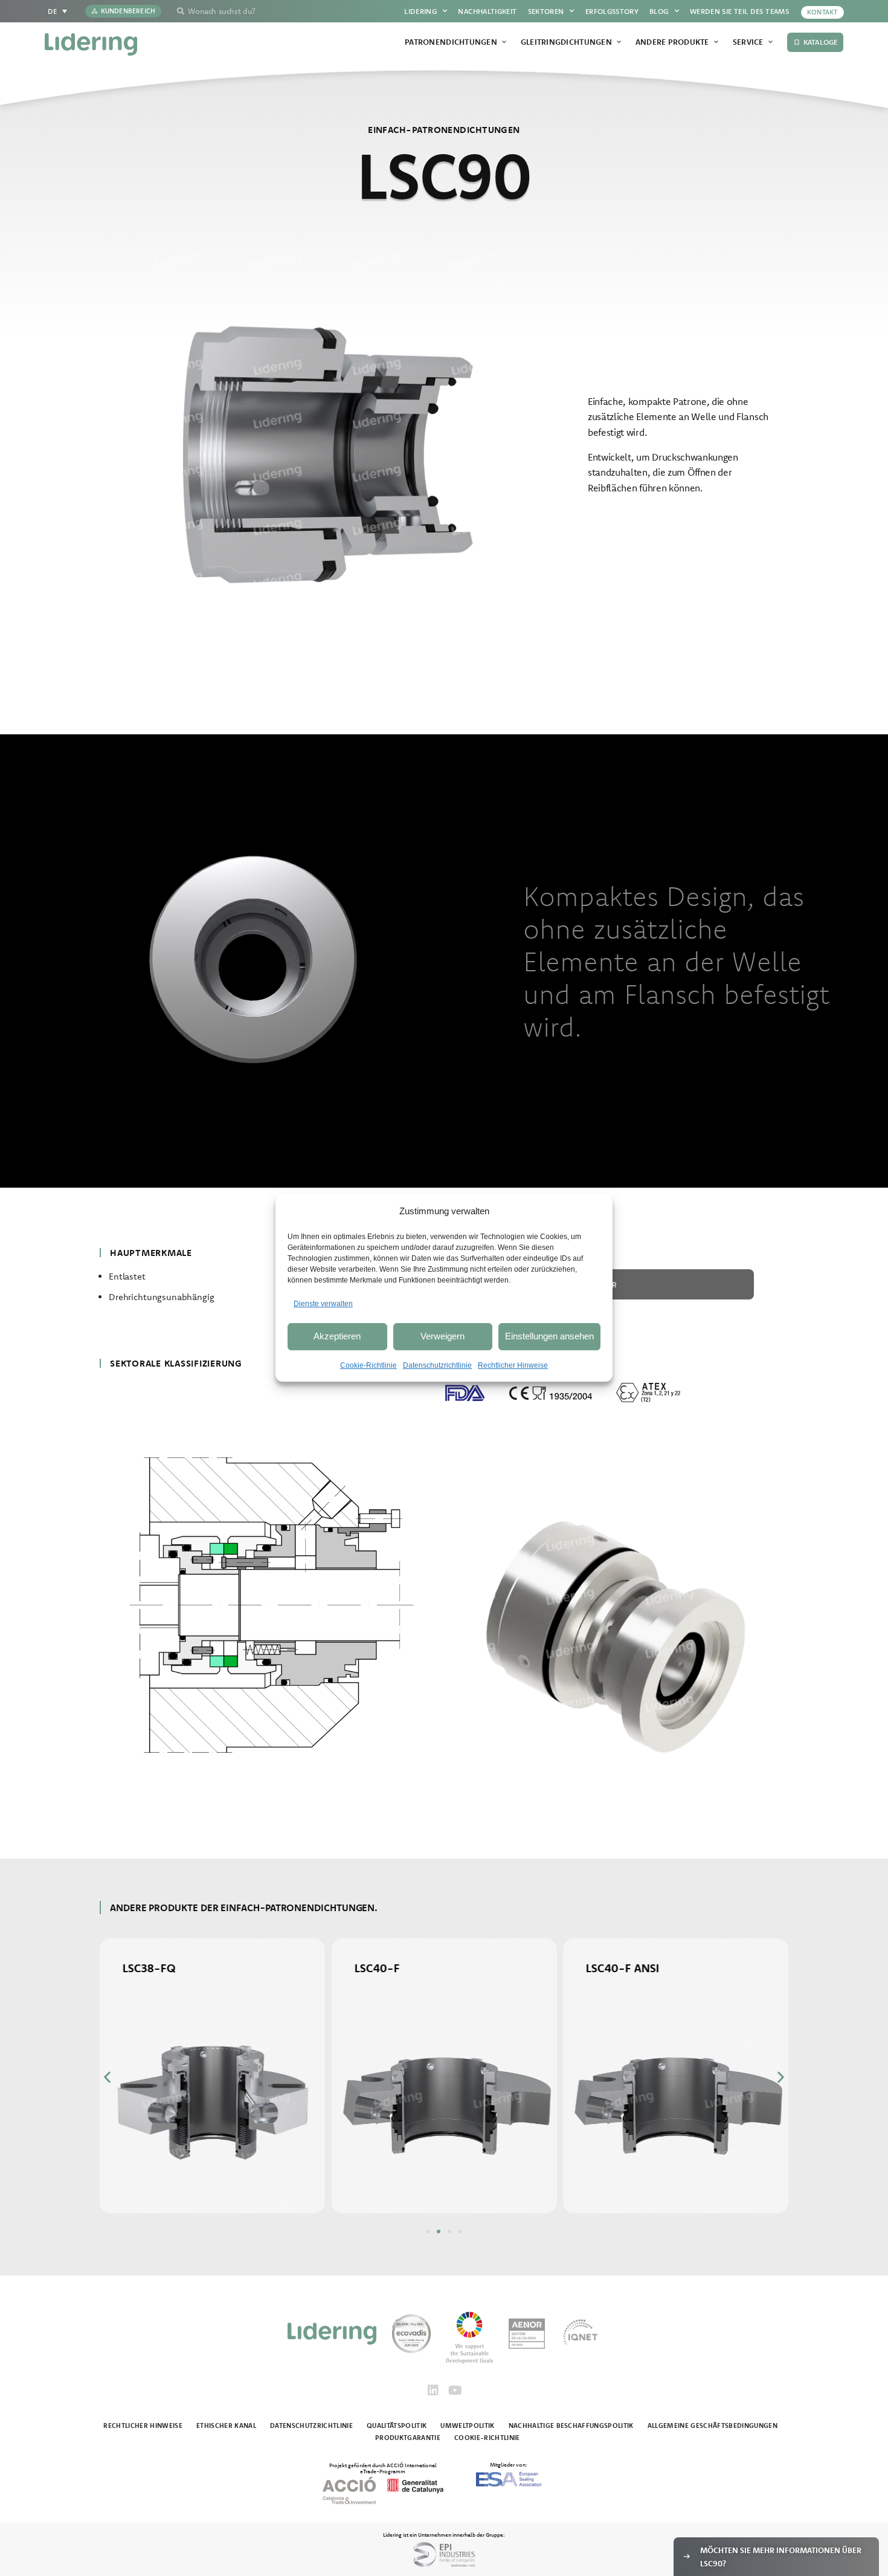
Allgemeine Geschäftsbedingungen (713, 2426)
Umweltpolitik (467, 2426)
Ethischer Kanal (226, 2426)
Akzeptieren (337, 1336)
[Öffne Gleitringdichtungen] (619, 42)
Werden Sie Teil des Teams (739, 11)
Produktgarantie (408, 2438)
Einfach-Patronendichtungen (444, 130)
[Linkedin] (433, 2390)
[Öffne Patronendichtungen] (504, 42)
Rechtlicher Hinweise (513, 1365)
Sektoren (546, 11)
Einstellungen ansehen (549, 1336)
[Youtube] (455, 2390)
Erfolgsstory (612, 11)
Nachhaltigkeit (487, 11)
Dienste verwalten (323, 1304)
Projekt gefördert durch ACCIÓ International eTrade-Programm (383, 2468)
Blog (659, 11)
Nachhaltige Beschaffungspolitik (571, 2426)
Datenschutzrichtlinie (437, 1365)
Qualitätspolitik (397, 2426)
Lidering (420, 11)
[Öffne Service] (771, 42)
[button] (107, 2076)
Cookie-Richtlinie (368, 1365)
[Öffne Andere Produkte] (716, 42)
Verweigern (442, 1336)
